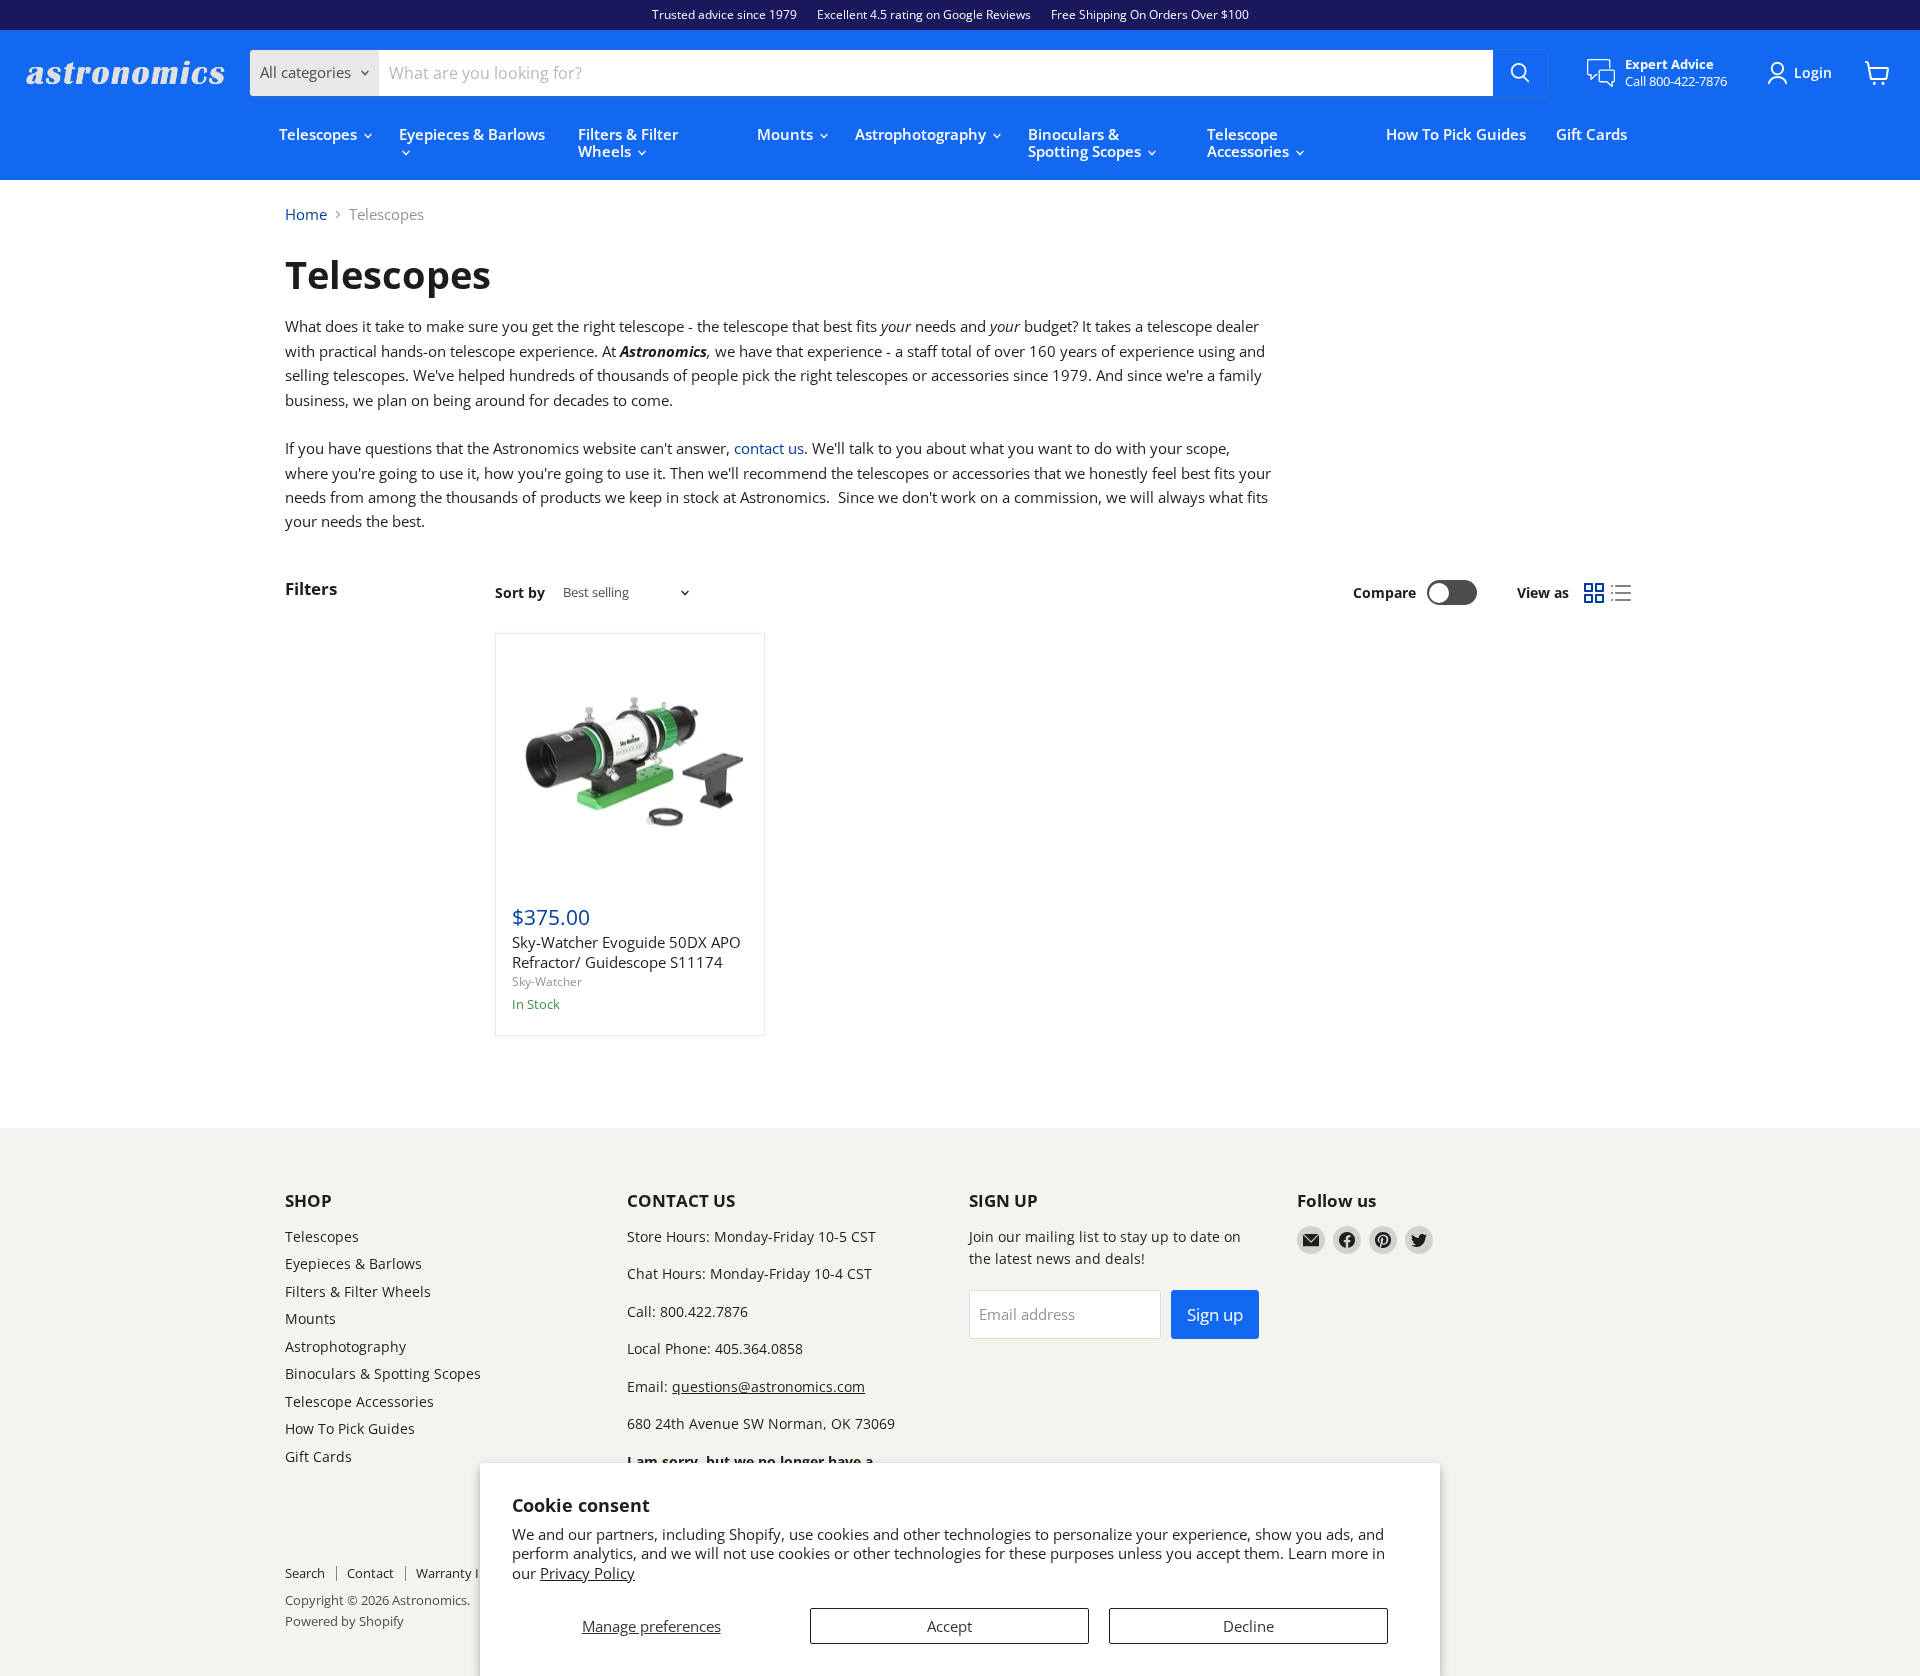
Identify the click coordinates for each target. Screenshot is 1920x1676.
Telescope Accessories (1250, 142)
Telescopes (320, 134)
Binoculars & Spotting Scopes (1086, 142)
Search (305, 1573)
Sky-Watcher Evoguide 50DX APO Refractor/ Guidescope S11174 (626, 952)
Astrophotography (922, 134)
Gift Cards (1591, 134)
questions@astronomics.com (768, 1386)
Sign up (1215, 1314)
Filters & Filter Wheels (628, 142)
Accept (949, 1626)
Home (306, 214)
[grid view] (1594, 593)
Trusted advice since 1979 (724, 15)
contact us (769, 448)
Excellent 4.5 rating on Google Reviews (924, 15)
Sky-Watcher (547, 981)
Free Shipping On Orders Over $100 (1150, 15)
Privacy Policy (587, 1573)
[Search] (1520, 73)
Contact (370, 1573)
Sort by (520, 593)
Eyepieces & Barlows (472, 134)
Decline (1248, 1626)
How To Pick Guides (1456, 134)
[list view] (1622, 593)
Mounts (787, 134)
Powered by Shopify (344, 1621)
